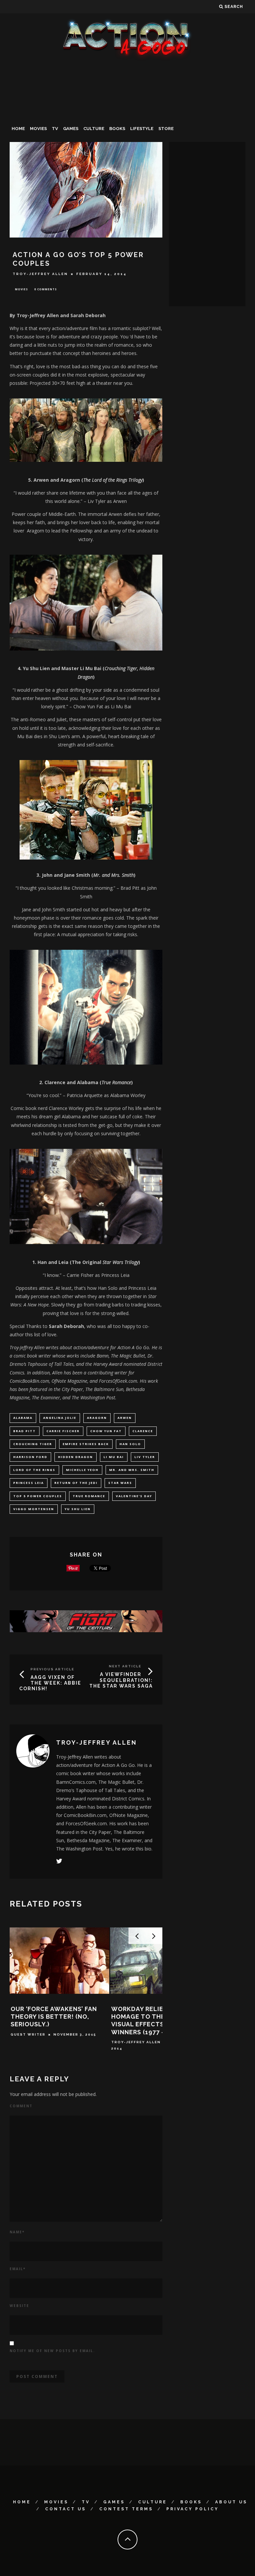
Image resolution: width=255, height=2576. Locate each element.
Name (17, 2232)
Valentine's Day (134, 1496)
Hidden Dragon (76, 1457)
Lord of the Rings (34, 1470)
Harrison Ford (30, 1457)
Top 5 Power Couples (38, 1496)
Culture (94, 129)
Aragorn (97, 1418)
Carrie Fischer (63, 1431)
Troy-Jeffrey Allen (40, 274)
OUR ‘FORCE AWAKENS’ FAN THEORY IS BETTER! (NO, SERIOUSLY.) (54, 2017)
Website (19, 2306)
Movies (38, 129)
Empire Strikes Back (86, 1444)
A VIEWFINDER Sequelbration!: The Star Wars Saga (121, 1680)
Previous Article (52, 1669)
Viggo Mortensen (34, 1509)
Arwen (125, 1418)
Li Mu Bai (114, 1457)
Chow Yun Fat (106, 1431)
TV (55, 129)
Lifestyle (142, 129)
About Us (231, 2502)
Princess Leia (29, 1483)
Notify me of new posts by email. (52, 2351)
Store (166, 129)
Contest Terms (126, 2509)
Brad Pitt (25, 1431)
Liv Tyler (145, 1457)
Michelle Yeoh (82, 1470)
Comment (21, 2106)
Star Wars (120, 1483)
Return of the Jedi (76, 1483)
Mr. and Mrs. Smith (132, 1470)
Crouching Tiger (33, 1444)
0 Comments (45, 289)
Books (117, 129)
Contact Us (66, 2509)
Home (18, 129)
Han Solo (130, 1444)
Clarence (143, 1431)
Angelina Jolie (60, 1418)
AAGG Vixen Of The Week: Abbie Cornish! (50, 1683)
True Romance (89, 1496)
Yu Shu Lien (78, 1509)
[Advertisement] (127, 111)
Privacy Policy (193, 2509)
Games (71, 129)
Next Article (125, 1666)
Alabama (23, 1418)
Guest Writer (28, 2034)
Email (18, 2269)
